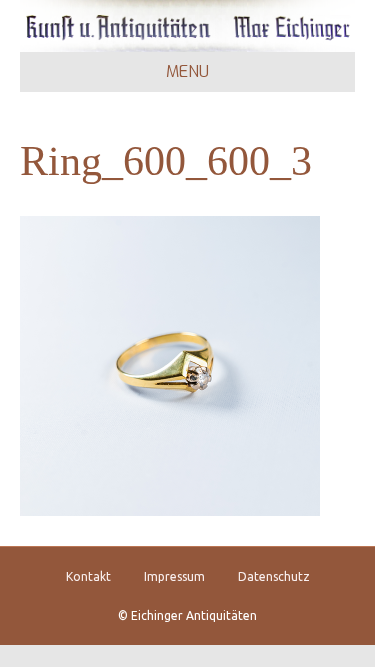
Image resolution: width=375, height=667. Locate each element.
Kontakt (88, 576)
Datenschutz (274, 576)
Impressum (174, 576)
